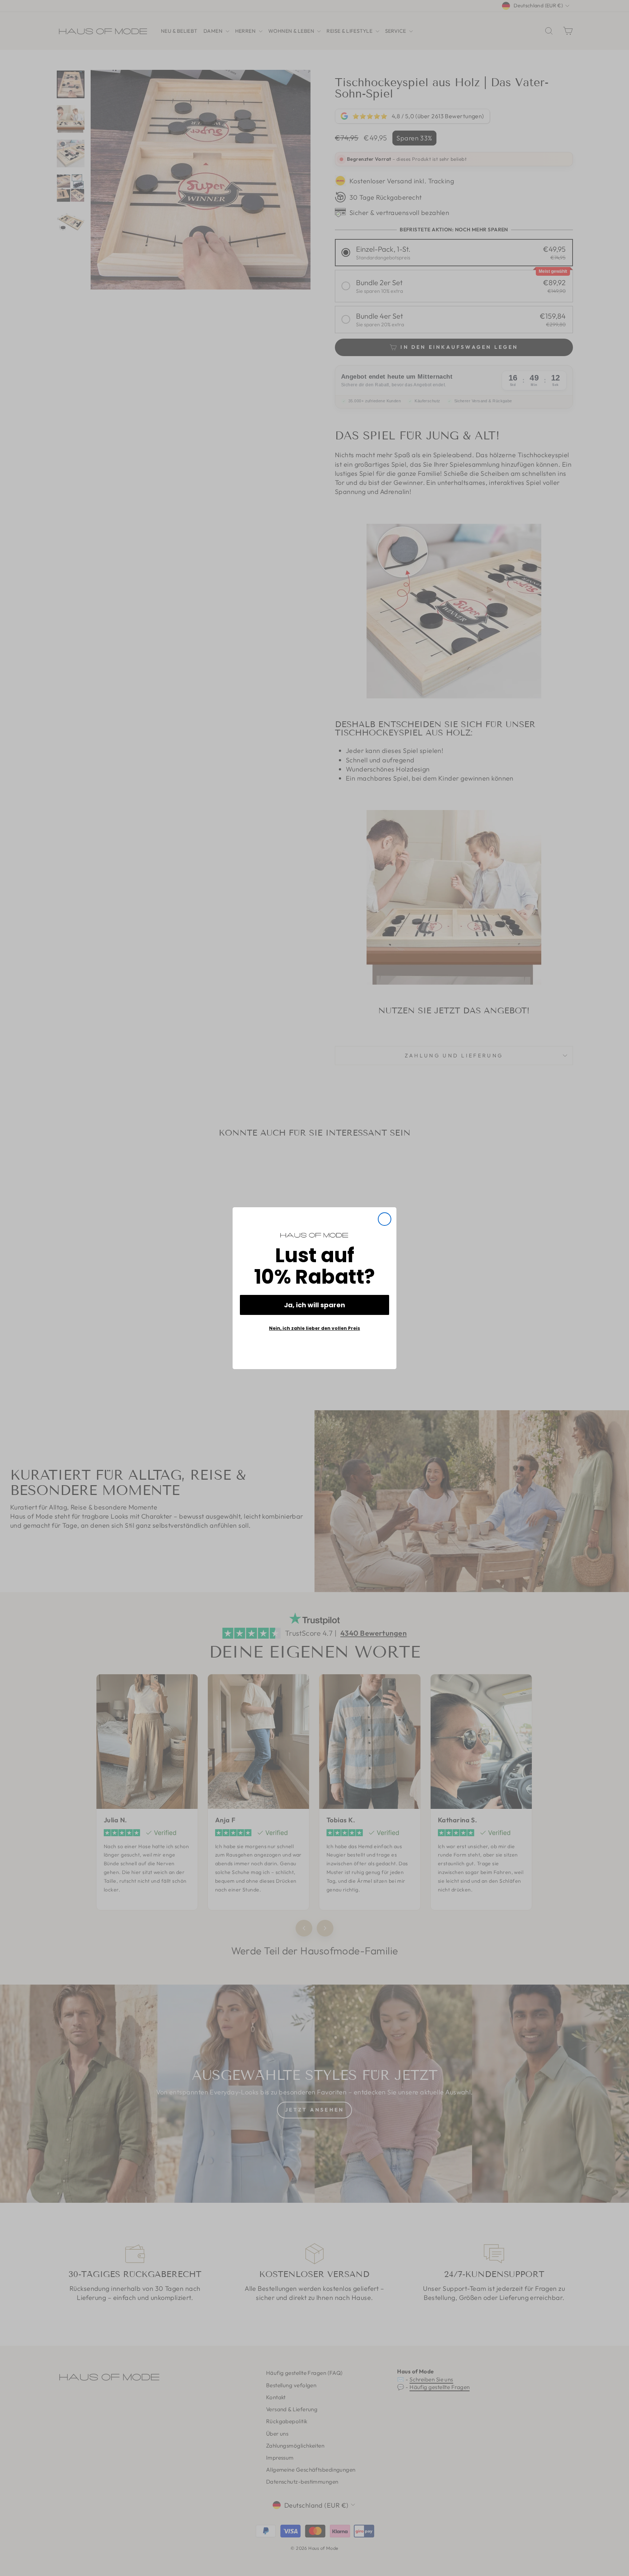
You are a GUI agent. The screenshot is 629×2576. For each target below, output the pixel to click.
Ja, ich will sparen (314, 1305)
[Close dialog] (385, 1219)
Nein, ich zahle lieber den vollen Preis (314, 1328)
